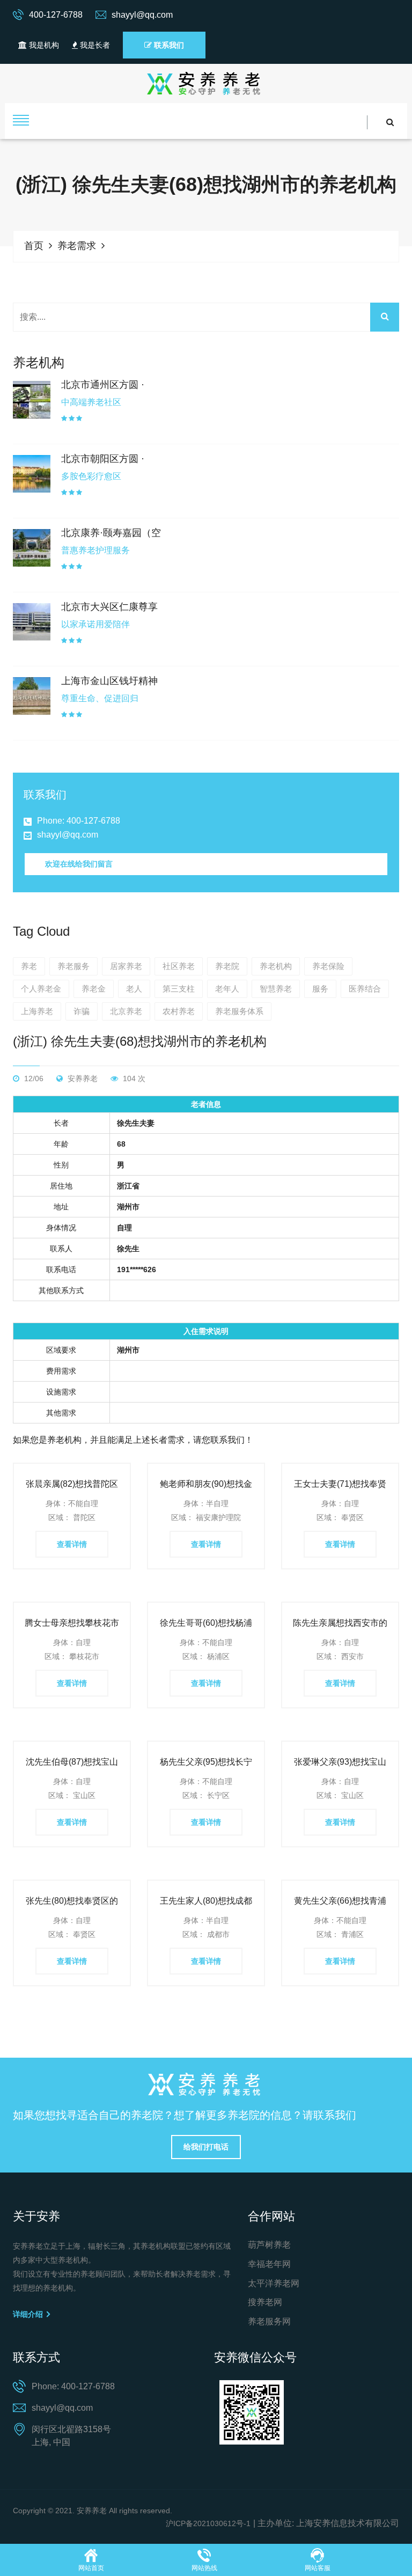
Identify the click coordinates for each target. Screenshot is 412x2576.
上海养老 (37, 1011)
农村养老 (179, 1011)
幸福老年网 (269, 2264)
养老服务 (73, 966)
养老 (29, 966)
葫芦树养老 (269, 2245)
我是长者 (94, 45)
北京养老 (126, 1011)
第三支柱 (179, 989)
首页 (34, 246)
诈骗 (82, 1011)
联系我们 (168, 45)
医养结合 (365, 989)
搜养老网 (265, 2302)
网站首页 (91, 2568)
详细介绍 (29, 2314)
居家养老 (126, 966)
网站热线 (204, 2568)
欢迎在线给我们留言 (79, 864)
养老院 (227, 966)
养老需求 (77, 246)
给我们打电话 (206, 2147)
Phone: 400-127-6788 (79, 821)
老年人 (227, 989)
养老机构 (276, 966)
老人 (134, 989)
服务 (320, 989)
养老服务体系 (239, 1011)
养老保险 (328, 966)
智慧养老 (276, 989)
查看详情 (72, 1544)
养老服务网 (269, 2321)
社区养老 (179, 966)
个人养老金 (41, 989)
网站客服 (318, 2568)
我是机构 (43, 45)
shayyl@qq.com (68, 835)
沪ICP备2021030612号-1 (208, 2523)
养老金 (94, 989)
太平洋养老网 (274, 2283)
